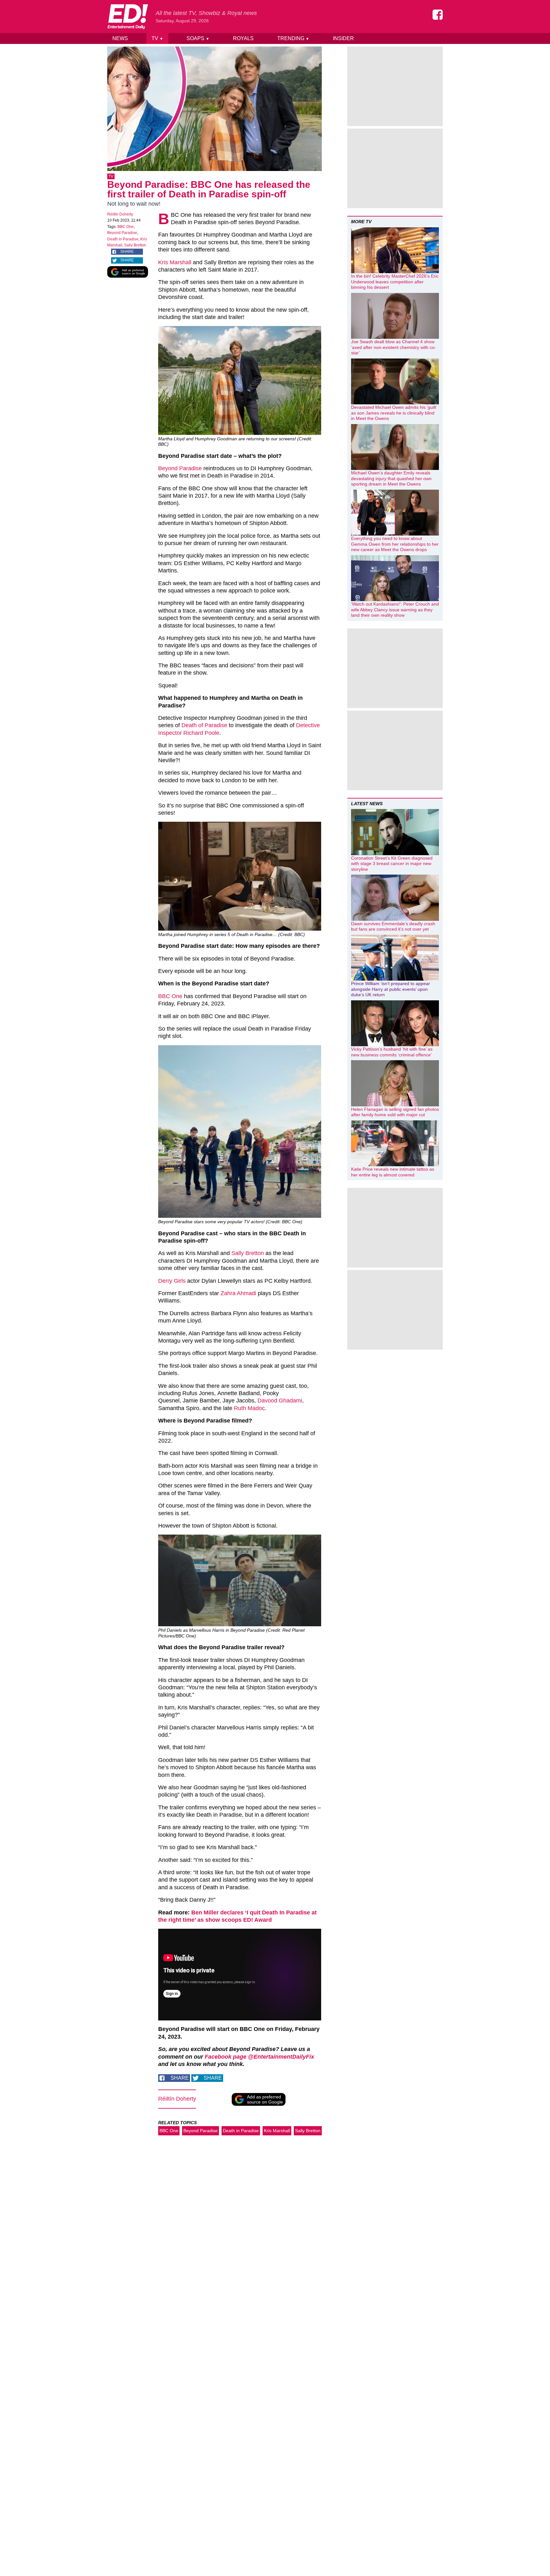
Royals (243, 38)
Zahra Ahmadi (238, 1293)
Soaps (198, 38)
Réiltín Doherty (120, 214)
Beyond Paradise (122, 233)
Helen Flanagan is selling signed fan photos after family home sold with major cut (395, 1112)
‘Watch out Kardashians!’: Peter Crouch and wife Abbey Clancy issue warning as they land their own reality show (395, 610)
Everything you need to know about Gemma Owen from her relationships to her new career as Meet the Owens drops (395, 544)
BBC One (126, 227)
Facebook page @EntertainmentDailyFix (259, 2057)
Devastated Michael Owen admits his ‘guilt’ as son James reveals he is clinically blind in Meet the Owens (394, 413)
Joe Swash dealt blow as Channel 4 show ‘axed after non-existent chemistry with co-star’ (394, 347)
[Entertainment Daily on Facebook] (438, 15)
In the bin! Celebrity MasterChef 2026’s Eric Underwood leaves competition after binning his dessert (395, 282)
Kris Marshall (175, 262)
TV (157, 38)
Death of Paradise (204, 725)
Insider (343, 38)
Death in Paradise (123, 239)
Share (127, 252)
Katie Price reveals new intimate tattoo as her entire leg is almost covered (393, 1172)
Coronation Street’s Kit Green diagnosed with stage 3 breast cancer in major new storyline (392, 864)
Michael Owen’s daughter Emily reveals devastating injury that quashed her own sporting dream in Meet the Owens (391, 478)
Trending (293, 38)
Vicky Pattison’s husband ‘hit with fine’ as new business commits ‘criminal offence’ (392, 1052)
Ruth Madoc (249, 1408)
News (120, 38)
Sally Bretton (135, 245)
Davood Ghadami (280, 1401)
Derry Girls (172, 1281)
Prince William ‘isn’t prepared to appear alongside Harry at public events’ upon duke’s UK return (391, 989)
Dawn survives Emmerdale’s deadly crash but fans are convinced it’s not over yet (393, 926)
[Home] (128, 17)
